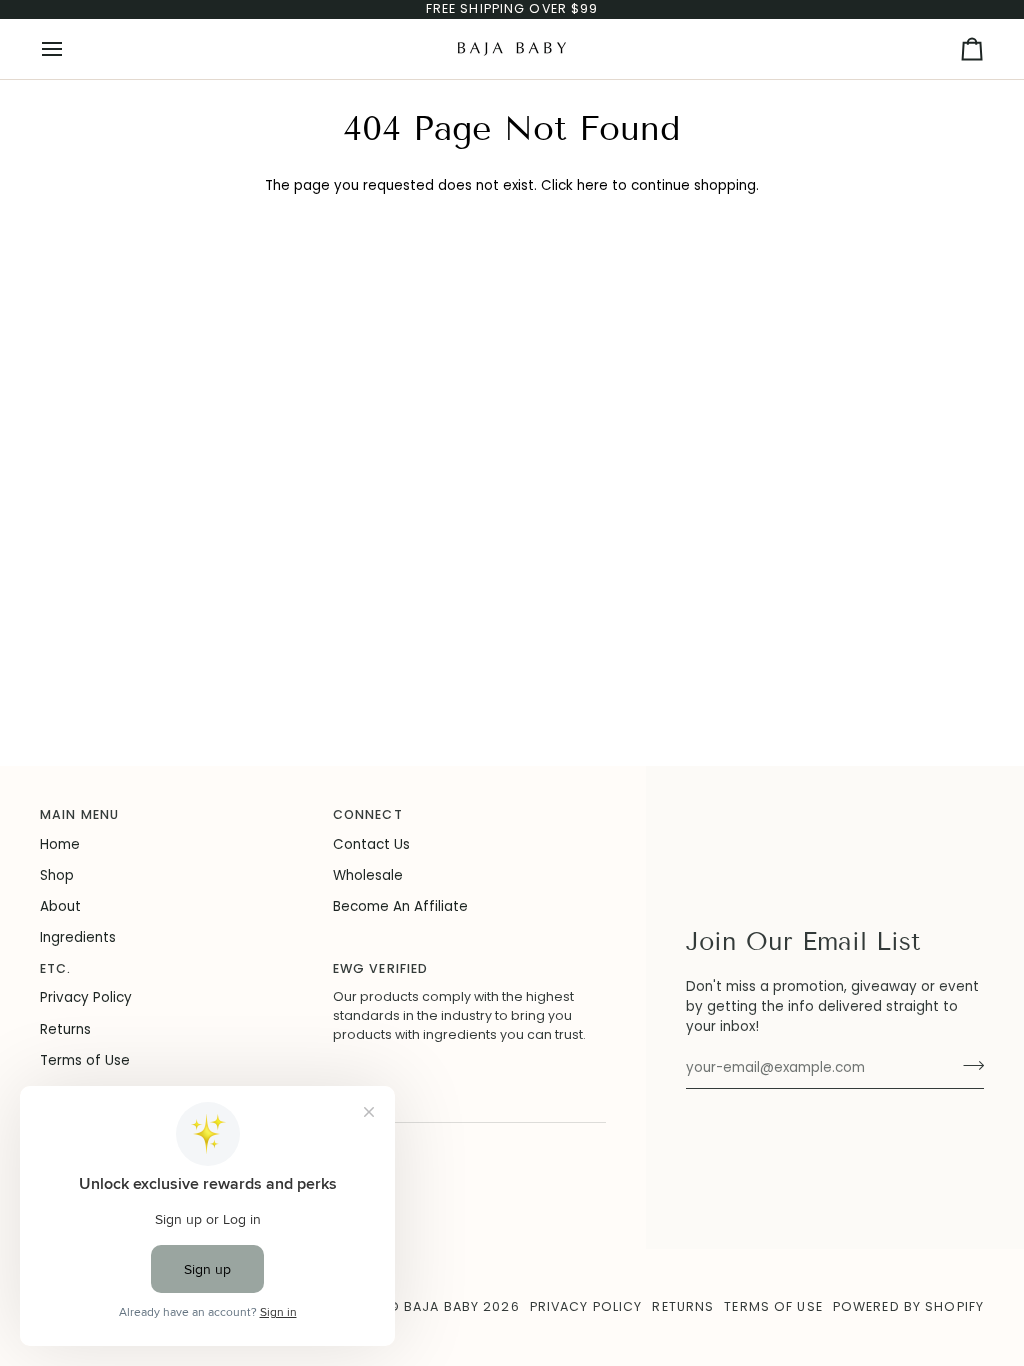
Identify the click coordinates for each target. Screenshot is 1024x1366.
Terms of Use (85, 1060)
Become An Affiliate (400, 906)
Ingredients (78, 937)
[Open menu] (70, 49)
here (592, 185)
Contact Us (371, 844)
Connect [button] (368, 814)
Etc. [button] (56, 968)
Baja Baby (441, 1306)
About (60, 906)
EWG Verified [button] (381, 968)
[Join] (967, 1065)
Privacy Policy (86, 997)
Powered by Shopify (908, 1306)
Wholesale (368, 875)
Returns (65, 1029)
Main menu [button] (79, 814)
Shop (57, 875)
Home (60, 844)
